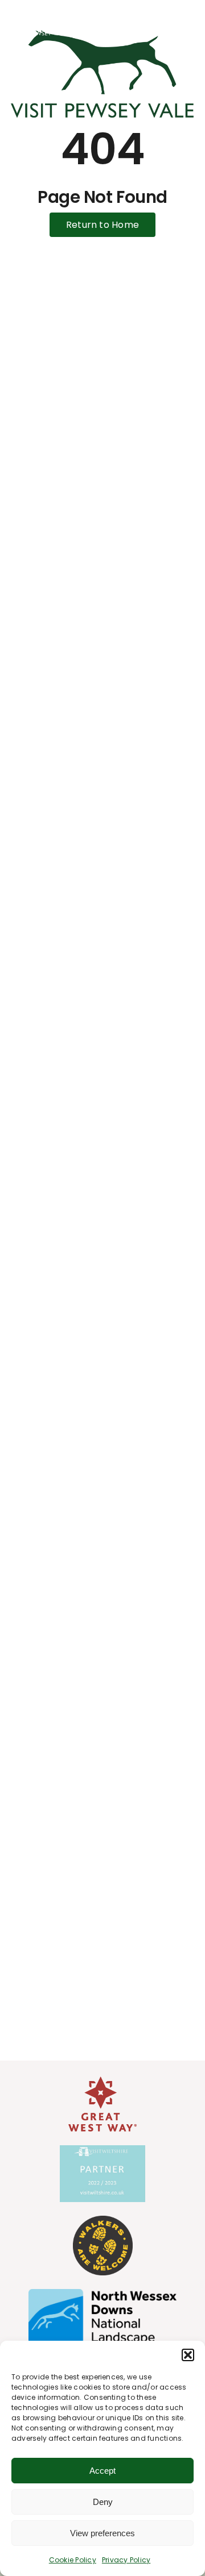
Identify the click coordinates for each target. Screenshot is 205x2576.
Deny (103, 2502)
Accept (102, 2471)
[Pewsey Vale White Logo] (40, 11)
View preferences (102, 2533)
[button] (188, 2355)
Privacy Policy (126, 2560)
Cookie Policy (73, 2560)
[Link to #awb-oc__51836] (175, 21)
